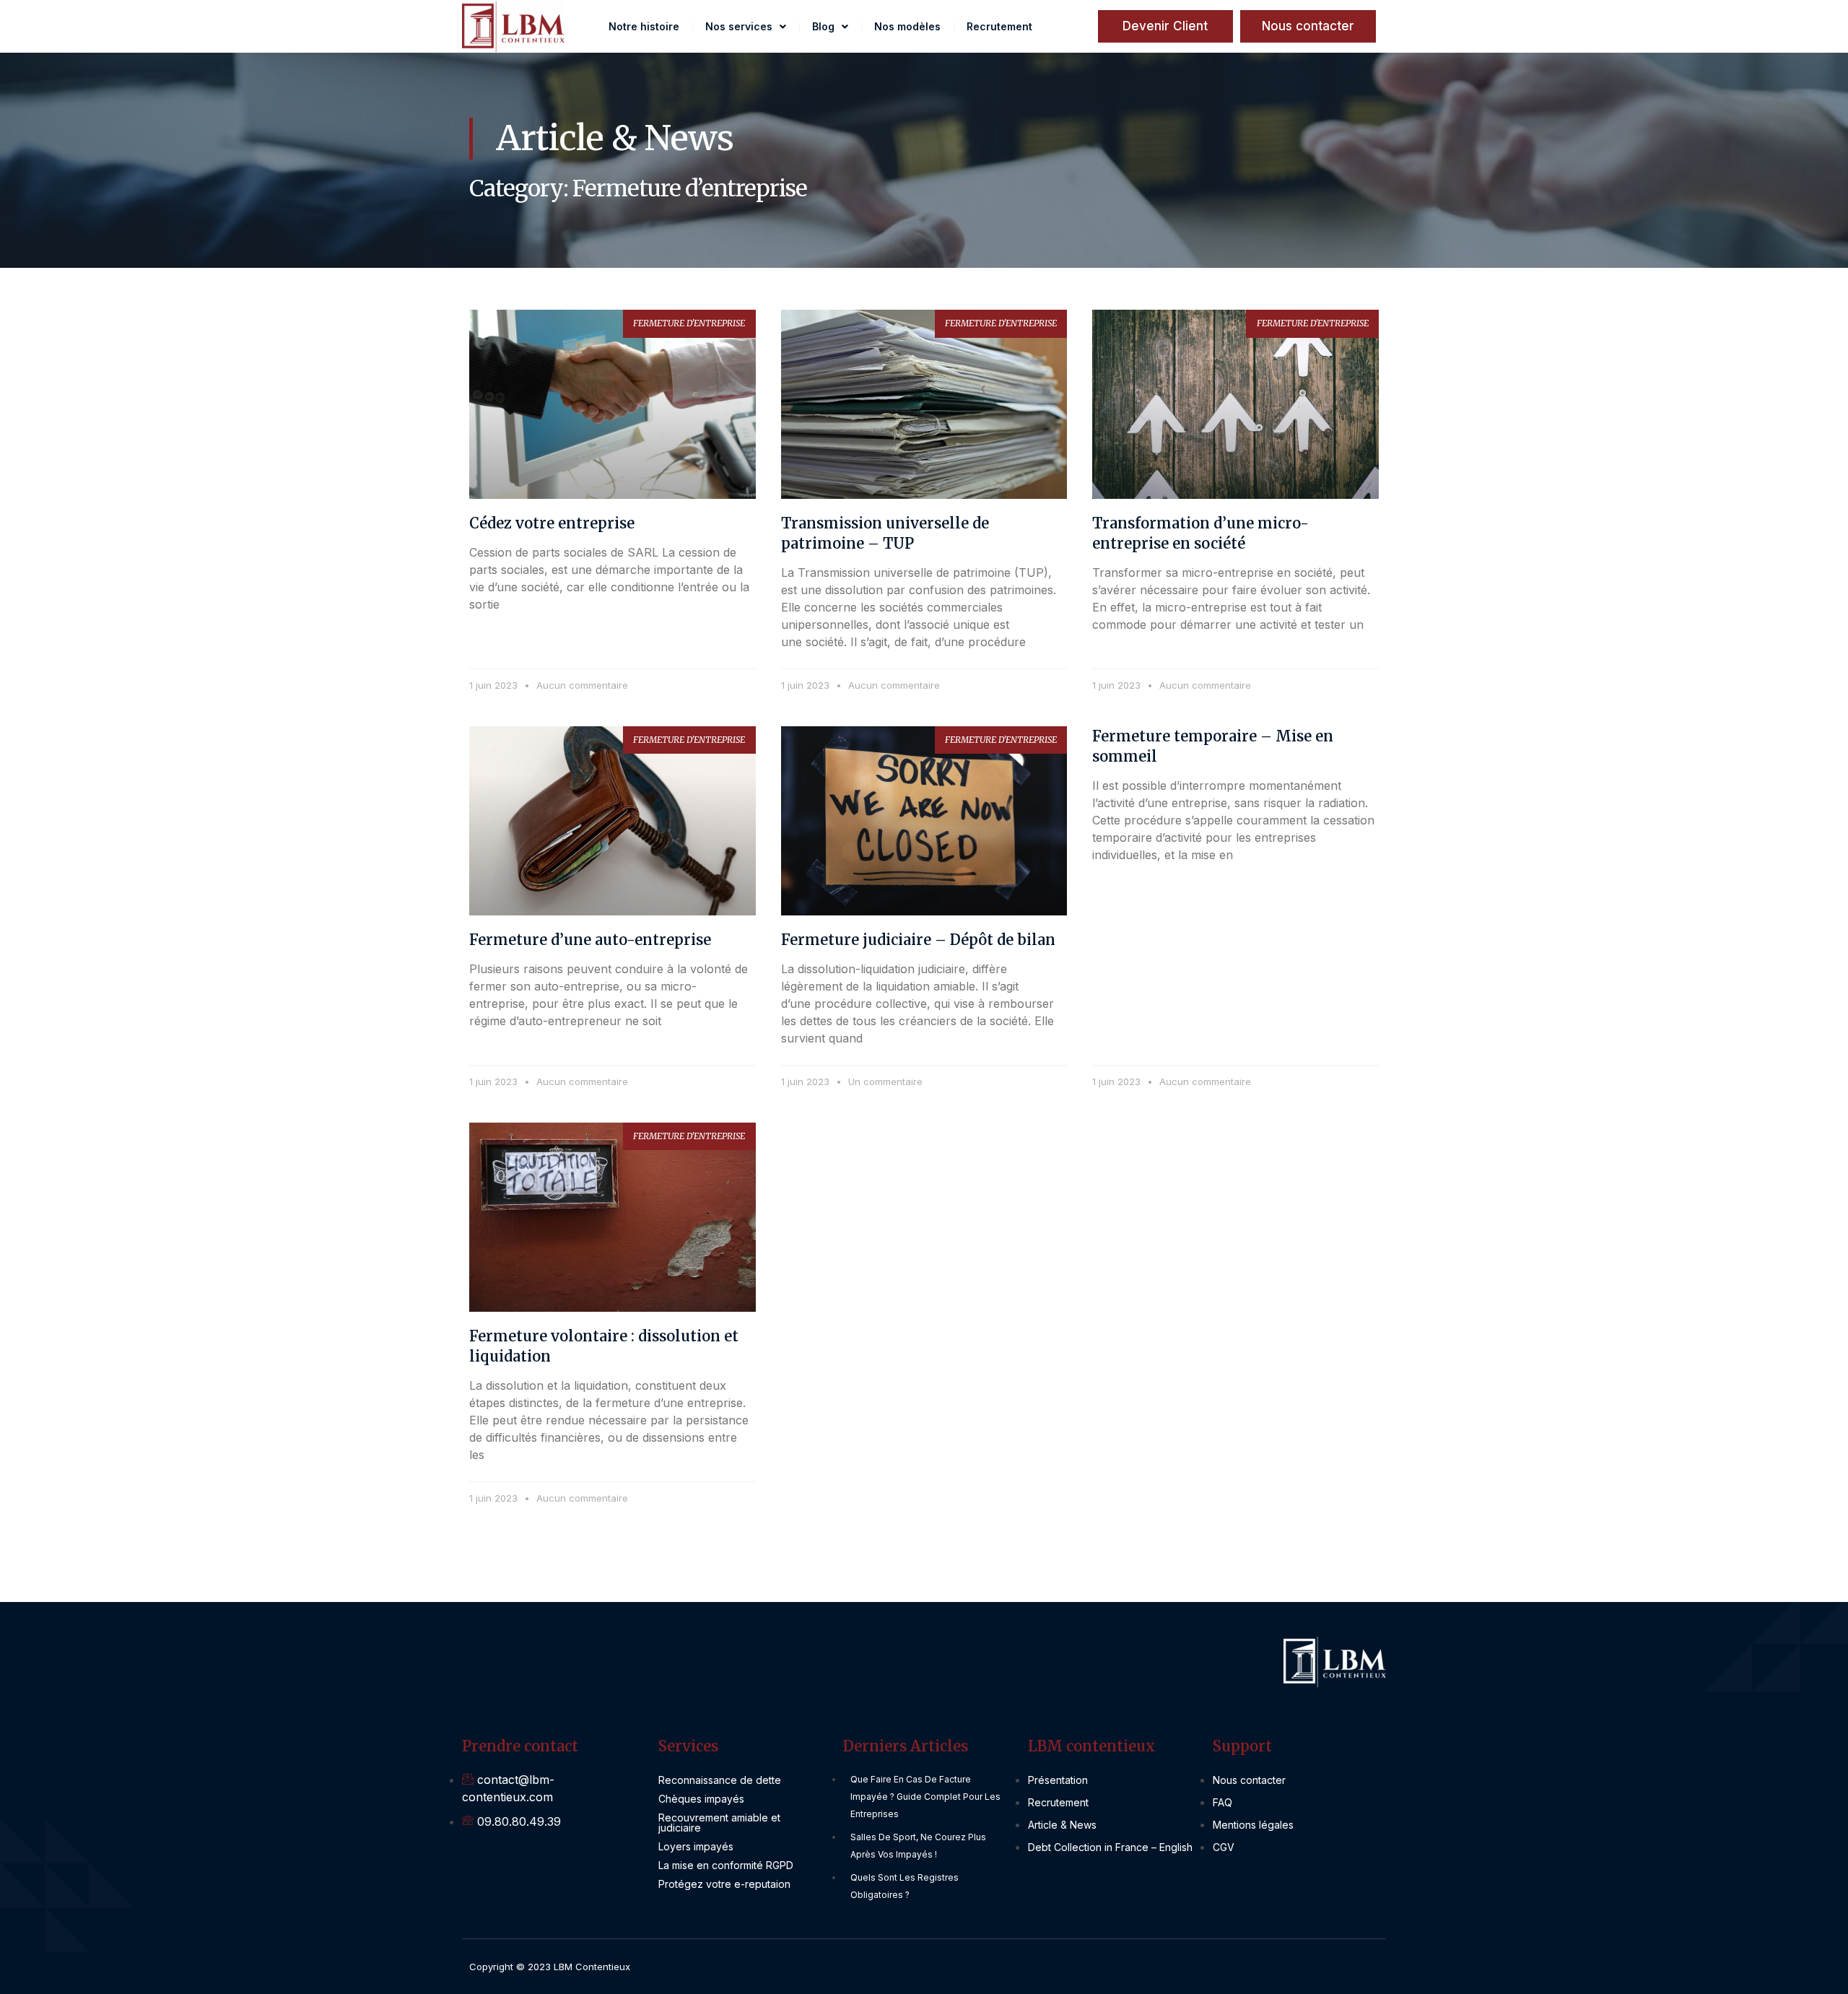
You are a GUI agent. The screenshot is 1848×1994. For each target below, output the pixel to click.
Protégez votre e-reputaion (724, 1884)
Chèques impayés (701, 1799)
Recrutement (999, 26)
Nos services (739, 26)
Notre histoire (644, 26)
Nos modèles (907, 26)
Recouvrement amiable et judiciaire (719, 1823)
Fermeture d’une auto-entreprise (590, 940)
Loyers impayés (696, 1846)
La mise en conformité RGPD (726, 1865)
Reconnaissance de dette (720, 1780)
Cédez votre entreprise (552, 523)
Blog (823, 26)
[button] (1308, 26)
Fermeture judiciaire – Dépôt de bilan (918, 940)
